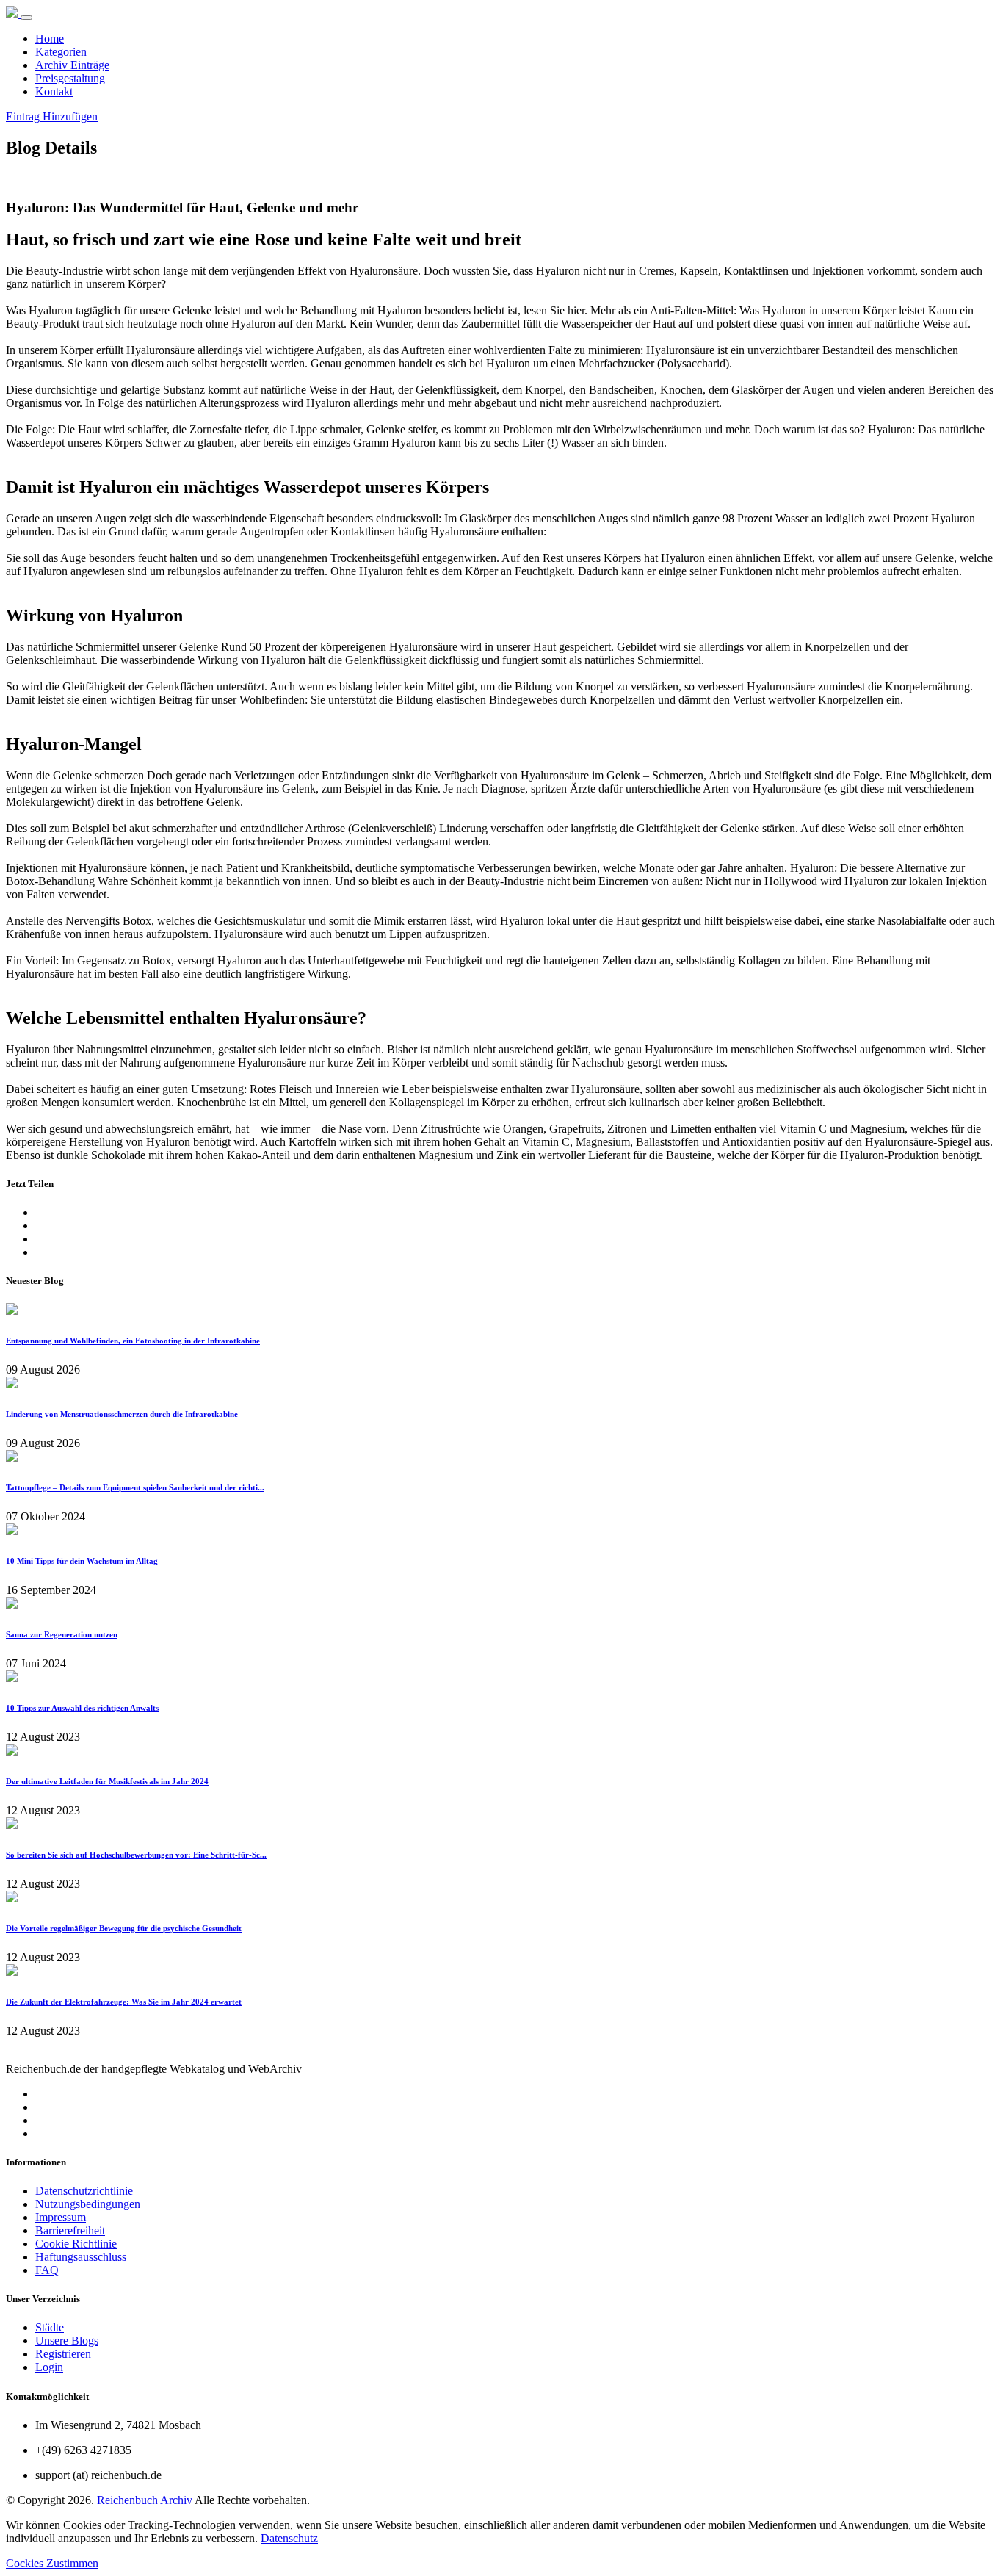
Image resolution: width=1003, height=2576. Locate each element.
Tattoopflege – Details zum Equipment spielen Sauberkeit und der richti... (135, 1487)
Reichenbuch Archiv (145, 2500)
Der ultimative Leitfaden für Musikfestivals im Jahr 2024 (107, 1781)
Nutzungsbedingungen (88, 2204)
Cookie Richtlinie (76, 2244)
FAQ (47, 2270)
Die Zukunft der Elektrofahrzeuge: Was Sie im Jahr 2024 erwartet (124, 2002)
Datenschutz (289, 2538)
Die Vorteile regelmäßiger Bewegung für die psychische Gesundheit (124, 1928)
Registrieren (63, 2354)
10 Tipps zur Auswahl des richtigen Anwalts (82, 1708)
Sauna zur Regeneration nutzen (62, 1634)
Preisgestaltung (70, 78)
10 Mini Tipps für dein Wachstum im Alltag (82, 1561)
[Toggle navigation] (26, 18)
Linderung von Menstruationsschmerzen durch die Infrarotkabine (122, 1414)
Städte (50, 2327)
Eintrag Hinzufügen (52, 116)
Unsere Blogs (67, 2341)
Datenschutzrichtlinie (84, 2191)
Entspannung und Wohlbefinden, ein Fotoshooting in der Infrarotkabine (133, 1341)
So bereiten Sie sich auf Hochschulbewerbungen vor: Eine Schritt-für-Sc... (136, 1855)
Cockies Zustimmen (52, 2563)
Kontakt (54, 91)
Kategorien (61, 52)
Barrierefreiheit (70, 2230)
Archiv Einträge (72, 65)
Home (50, 39)
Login (49, 2367)
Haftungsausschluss (81, 2257)
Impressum (61, 2217)
